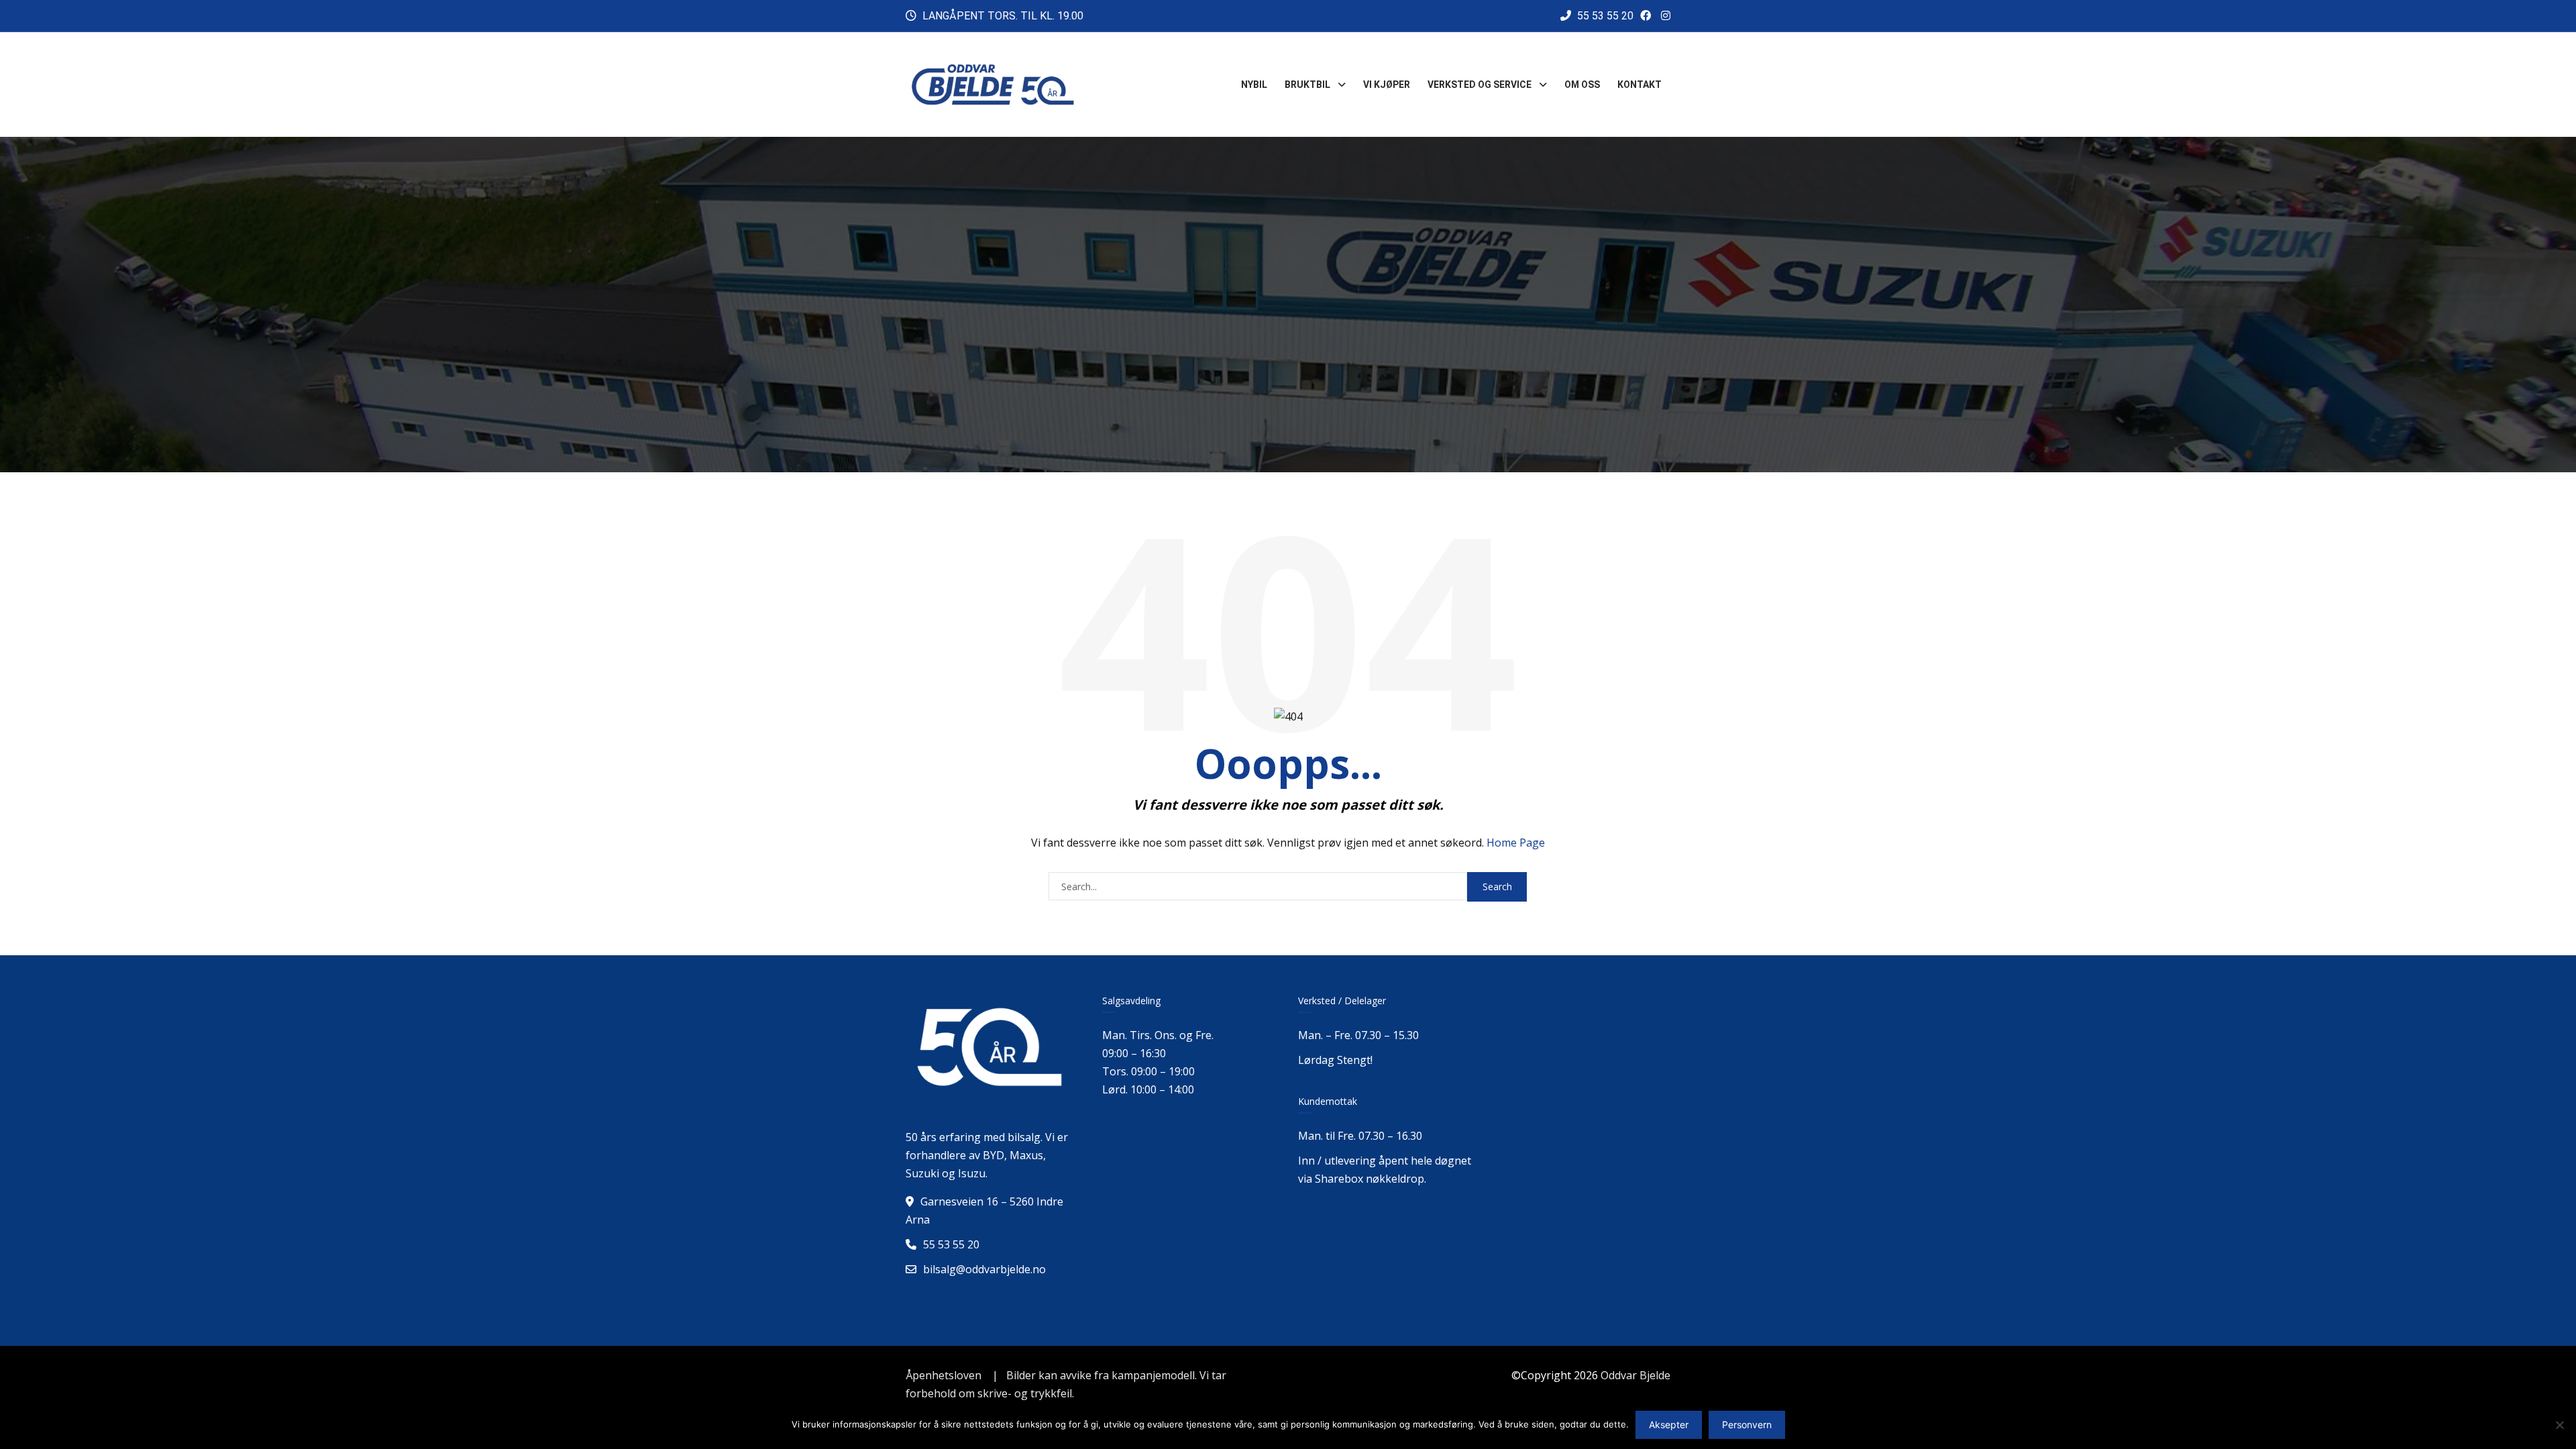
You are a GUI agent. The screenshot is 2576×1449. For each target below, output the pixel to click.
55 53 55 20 (1604, 16)
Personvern (1747, 1425)
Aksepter (1669, 1425)
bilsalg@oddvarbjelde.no (984, 1269)
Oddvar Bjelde (1635, 1375)
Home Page (1516, 843)
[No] (2559, 1425)
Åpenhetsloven (944, 1375)
